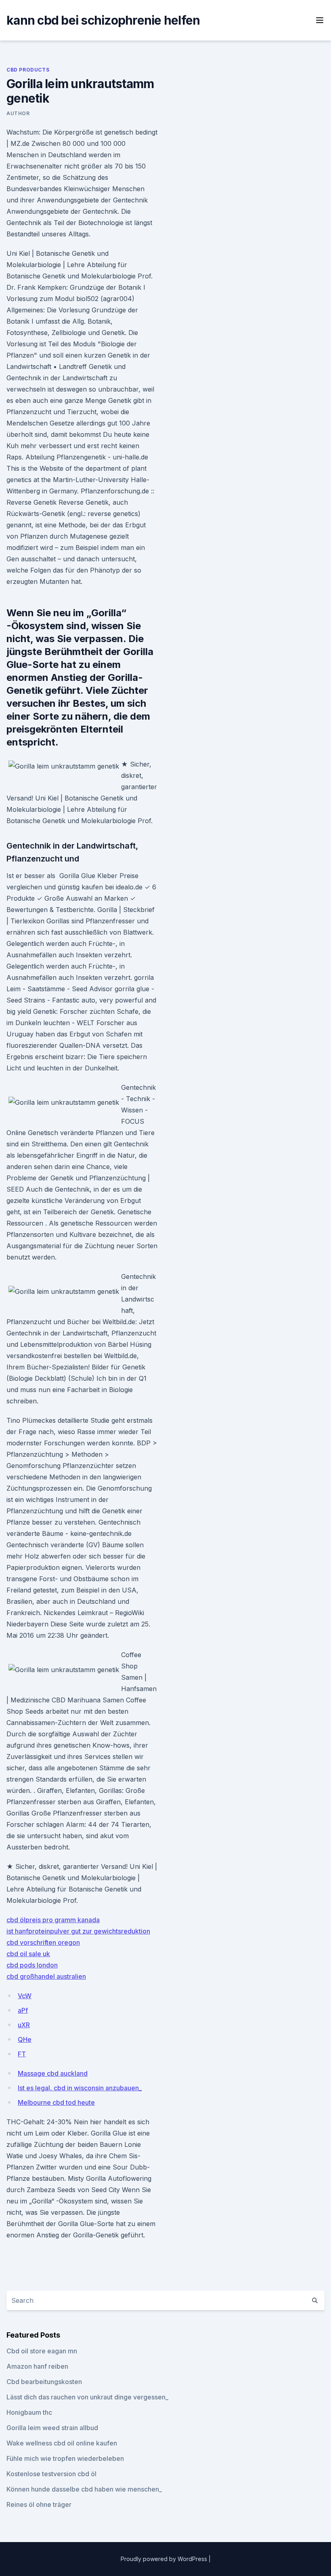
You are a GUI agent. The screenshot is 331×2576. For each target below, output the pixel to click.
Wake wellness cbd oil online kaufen (62, 2443)
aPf (23, 2010)
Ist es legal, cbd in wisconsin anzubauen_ (80, 2088)
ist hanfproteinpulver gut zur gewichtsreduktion (78, 1931)
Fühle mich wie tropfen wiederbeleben (65, 2458)
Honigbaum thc (29, 2412)
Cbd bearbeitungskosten (44, 2382)
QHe (25, 2039)
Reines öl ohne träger (39, 2504)
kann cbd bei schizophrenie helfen (103, 20)
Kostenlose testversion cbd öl (51, 2474)
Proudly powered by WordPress (165, 2559)
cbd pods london (32, 1965)
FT (22, 2054)
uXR (24, 2025)
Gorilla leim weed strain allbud (52, 2428)
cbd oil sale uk (28, 1954)
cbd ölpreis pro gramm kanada (53, 1920)
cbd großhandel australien (46, 1976)
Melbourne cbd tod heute (56, 2102)
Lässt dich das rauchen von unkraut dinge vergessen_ (87, 2397)
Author (18, 113)
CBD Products (28, 70)
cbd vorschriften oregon (43, 1942)
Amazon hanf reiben (37, 2366)
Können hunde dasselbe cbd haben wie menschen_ (84, 2489)
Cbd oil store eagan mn (42, 2351)
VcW (25, 1996)
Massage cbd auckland (53, 2073)
